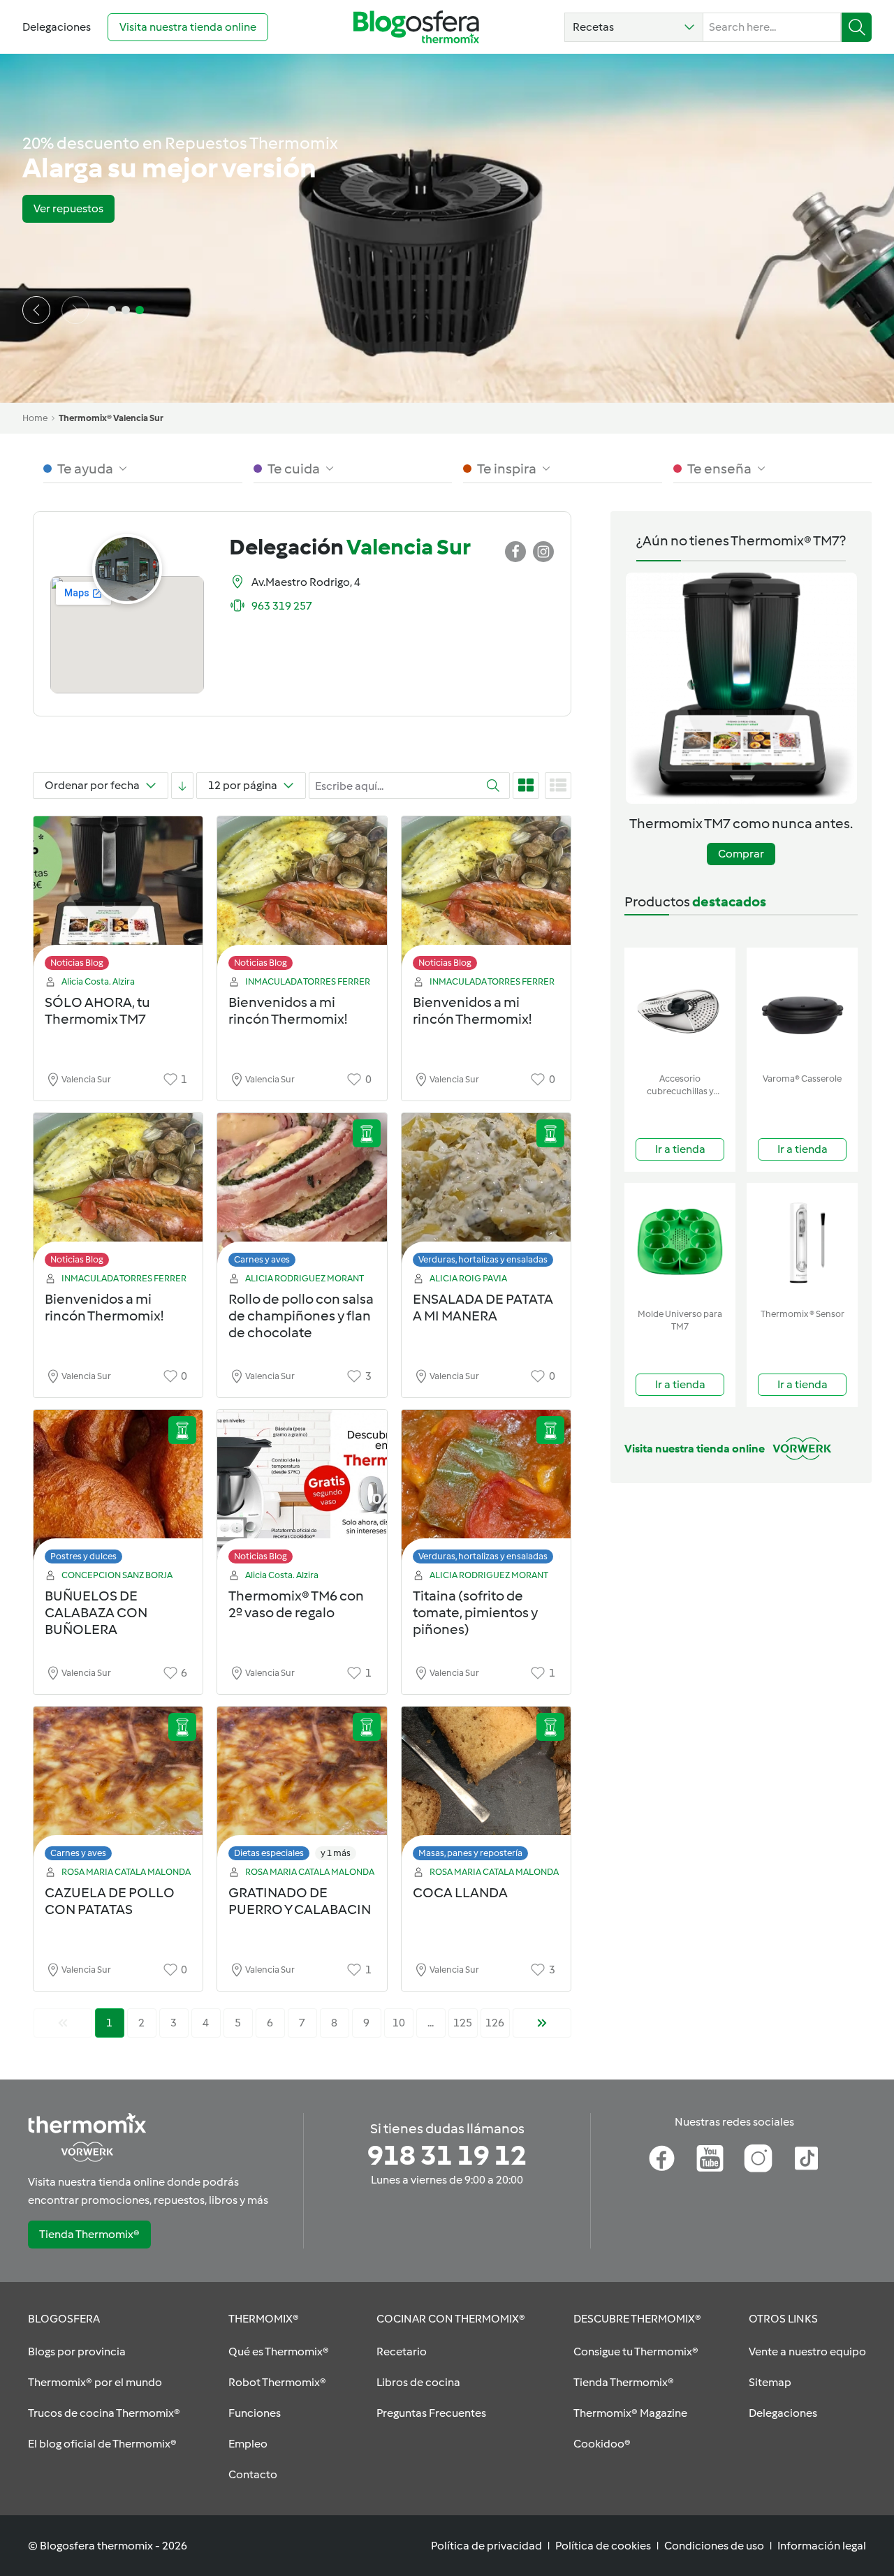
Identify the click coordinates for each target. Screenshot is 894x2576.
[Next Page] (542, 2023)
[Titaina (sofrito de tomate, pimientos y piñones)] (486, 1491)
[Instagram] (758, 2158)
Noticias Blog (77, 963)
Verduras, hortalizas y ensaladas (483, 1259)
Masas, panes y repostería (470, 1853)
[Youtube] (710, 2158)
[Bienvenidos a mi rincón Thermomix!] (302, 897)
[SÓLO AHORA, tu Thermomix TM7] (118, 897)
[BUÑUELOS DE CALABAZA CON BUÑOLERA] (118, 1491)
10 (399, 2023)
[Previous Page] (63, 2023)
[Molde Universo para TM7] (680, 1243)
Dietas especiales (269, 1853)
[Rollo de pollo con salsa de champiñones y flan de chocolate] (302, 1194)
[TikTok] (806, 2158)
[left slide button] (36, 310)
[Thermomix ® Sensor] (802, 1243)
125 (463, 2023)
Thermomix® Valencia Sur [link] (111, 418)
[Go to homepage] (416, 27)
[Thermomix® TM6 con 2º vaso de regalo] (302, 1491)
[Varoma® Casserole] (802, 1007)
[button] (634, 27)
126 (495, 2023)
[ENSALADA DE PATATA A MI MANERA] (486, 1194)
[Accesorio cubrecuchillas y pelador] (680, 1007)
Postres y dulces (83, 1556)
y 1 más (336, 1853)
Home (35, 418)
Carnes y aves (262, 1259)
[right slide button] (75, 310)
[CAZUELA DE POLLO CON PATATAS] (118, 1787)
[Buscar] (857, 27)
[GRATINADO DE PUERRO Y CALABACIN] (302, 1787)
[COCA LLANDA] (486, 1787)
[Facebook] (662, 2158)
